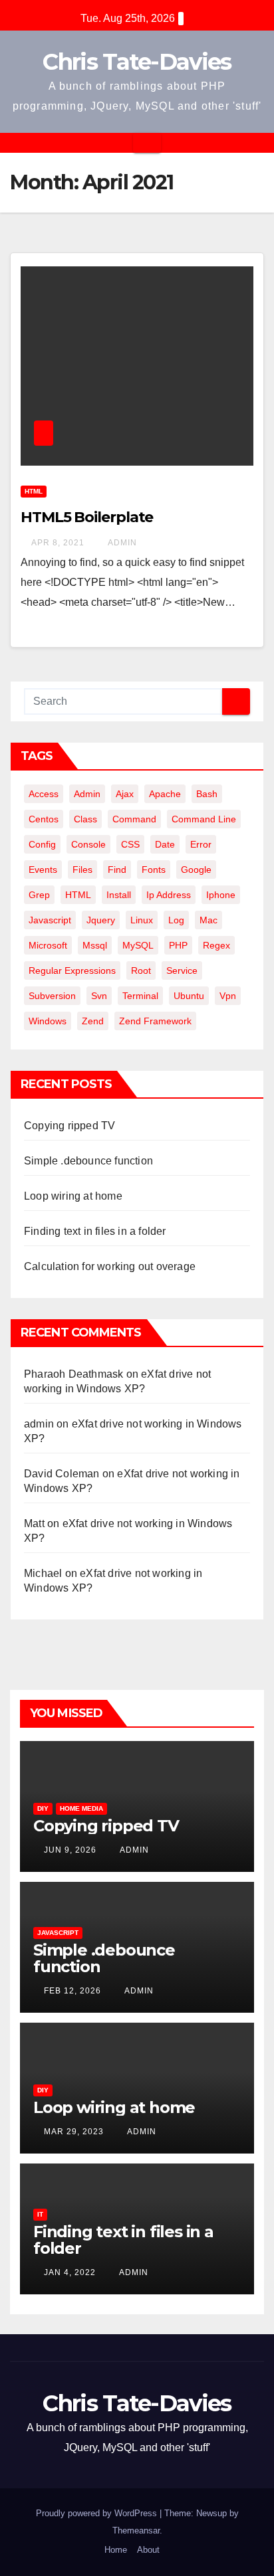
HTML (34, 491)
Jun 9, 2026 (70, 1850)
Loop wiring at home (73, 1196)
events (43, 870)
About (148, 2550)
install (119, 895)
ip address (169, 895)
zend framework (155, 1021)
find (117, 870)
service (182, 970)
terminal (140, 996)
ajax (125, 794)
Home (116, 2550)
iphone (221, 895)
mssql (95, 945)
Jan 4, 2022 (70, 2272)
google (196, 870)
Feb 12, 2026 (72, 1991)
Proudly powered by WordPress (98, 2513)
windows (48, 1021)
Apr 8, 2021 (58, 543)
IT (40, 2214)
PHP (178, 945)
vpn (228, 996)
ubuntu (189, 996)
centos (44, 819)
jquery (101, 920)
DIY (43, 1808)
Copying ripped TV (69, 1126)
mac (208, 920)
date (165, 844)
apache (165, 794)
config (42, 844)
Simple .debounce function (88, 1161)
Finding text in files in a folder (95, 1231)
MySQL (138, 945)
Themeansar (136, 2530)
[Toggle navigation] (147, 143)
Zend (93, 1021)
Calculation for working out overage (110, 1266)
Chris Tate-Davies (137, 62)
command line (204, 819)
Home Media (81, 1808)
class (85, 819)
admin (121, 543)
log (176, 920)
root (141, 970)
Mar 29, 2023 (74, 2132)
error (201, 844)
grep (39, 895)
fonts (154, 870)
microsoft (48, 945)
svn (99, 996)
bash (207, 794)
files (82, 870)
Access (44, 794)
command (134, 819)
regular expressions (72, 970)
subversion (52, 996)
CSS (130, 844)
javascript (50, 920)
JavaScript (58, 1933)
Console (88, 844)
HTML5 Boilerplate (87, 517)
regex (216, 945)
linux (142, 920)
